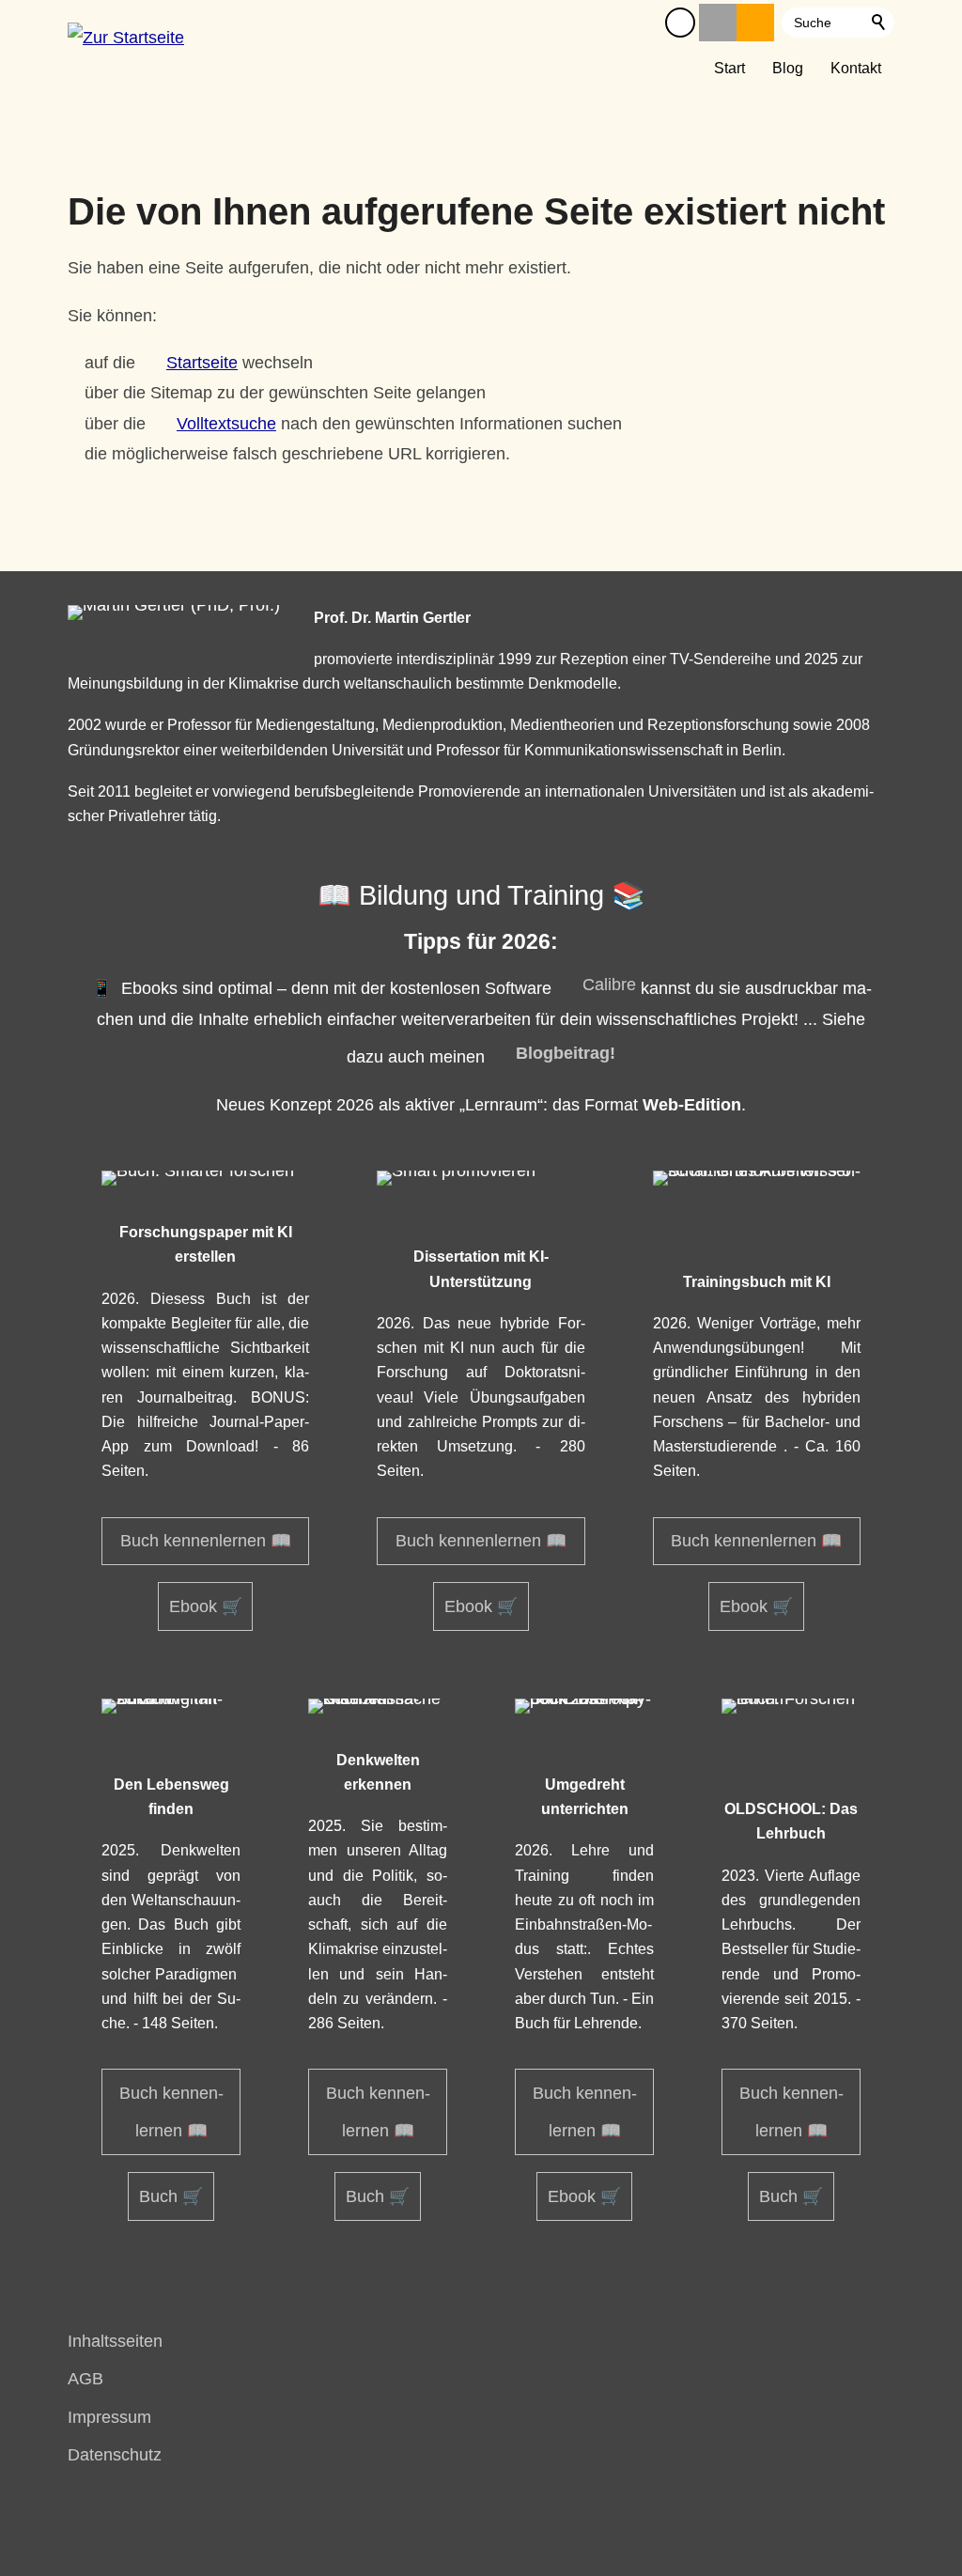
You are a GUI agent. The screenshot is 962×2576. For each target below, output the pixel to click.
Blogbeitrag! (566, 1053)
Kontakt (856, 68)
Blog (788, 68)
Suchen (879, 23)
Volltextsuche (226, 424)
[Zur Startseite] (126, 45)
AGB (85, 2379)
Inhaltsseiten (115, 2341)
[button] (680, 23)
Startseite (202, 363)
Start (729, 68)
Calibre (609, 985)
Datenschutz (115, 2455)
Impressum (109, 2417)
